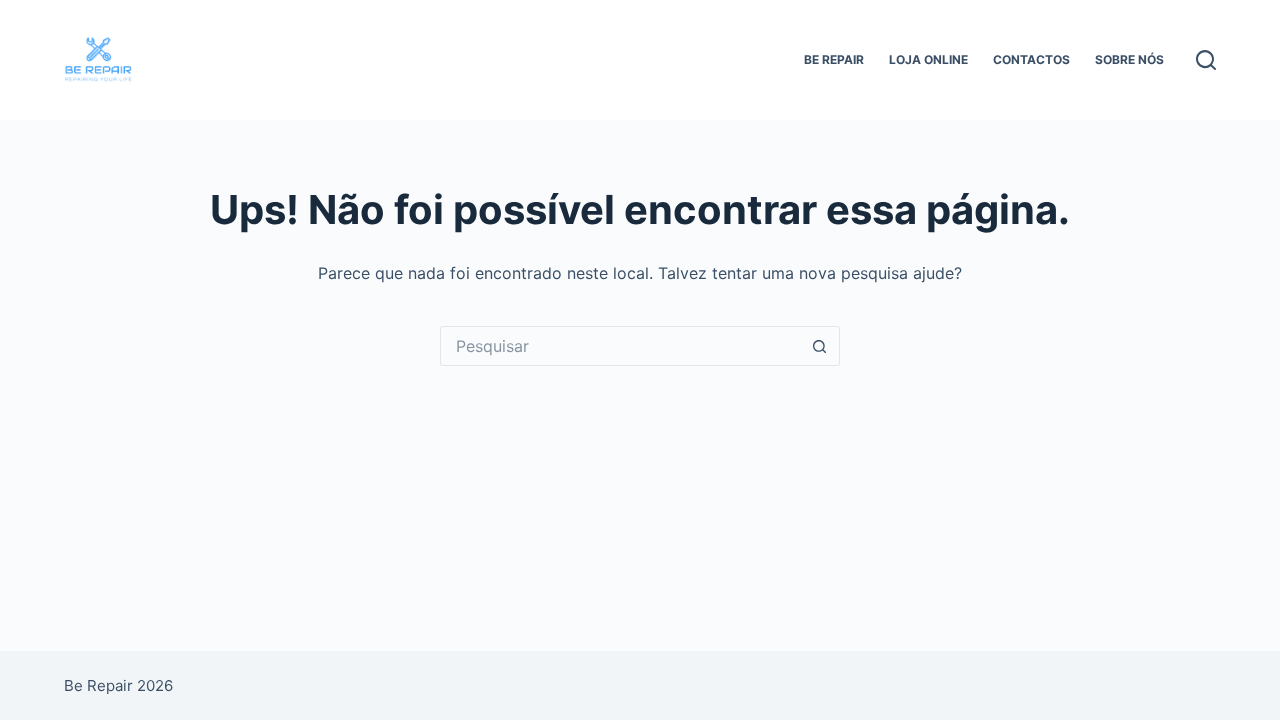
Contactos (1031, 59)
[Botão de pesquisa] (820, 346)
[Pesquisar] (1206, 60)
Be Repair (834, 59)
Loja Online (928, 59)
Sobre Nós (1129, 59)
